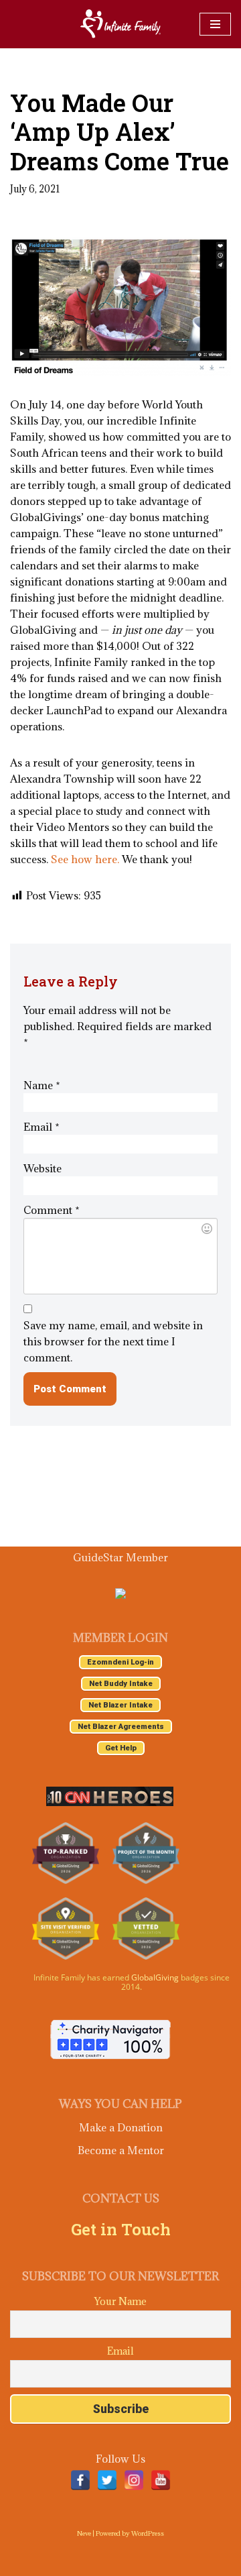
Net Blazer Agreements (121, 1727)
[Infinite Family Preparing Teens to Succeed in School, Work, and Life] (120, 24)
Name (42, 1085)
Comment (52, 1210)
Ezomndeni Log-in (120, 1662)
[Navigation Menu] (215, 24)
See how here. (85, 859)
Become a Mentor (121, 2150)
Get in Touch (121, 2229)
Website (43, 1168)
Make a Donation (121, 2127)
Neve (84, 2533)
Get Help (121, 1748)
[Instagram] (134, 2480)
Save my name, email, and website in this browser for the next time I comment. (113, 1341)
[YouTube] (161, 2480)
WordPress (148, 2533)
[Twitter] (107, 2480)
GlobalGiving (155, 1977)
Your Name (120, 2301)
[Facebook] (80, 2480)
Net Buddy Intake (121, 1684)
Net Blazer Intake (120, 1705)
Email (42, 1127)
